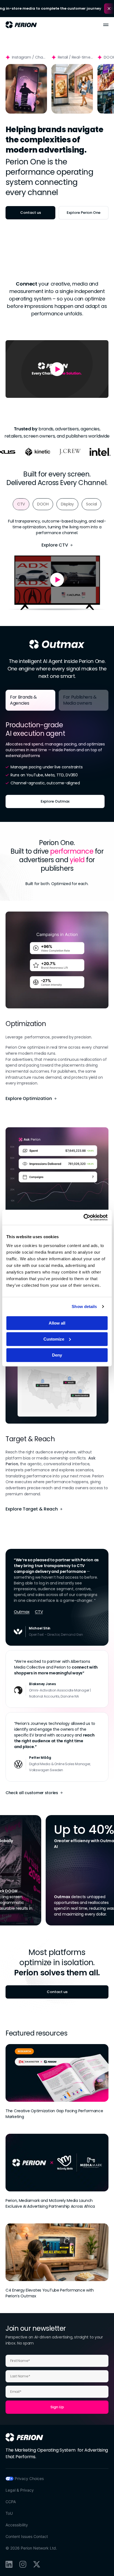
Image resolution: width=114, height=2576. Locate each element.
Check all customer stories (32, 1793)
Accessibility (17, 2525)
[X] (37, 2564)
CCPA (11, 2502)
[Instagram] (23, 2564)
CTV (39, 1612)
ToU (9, 2513)
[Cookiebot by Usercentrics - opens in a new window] (83, 1217)
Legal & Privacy (20, 2490)
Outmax (22, 1612)
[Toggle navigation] (106, 25)
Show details (84, 1306)
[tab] (21, 504)
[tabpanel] (57, 761)
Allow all (57, 1323)
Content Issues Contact (27, 2536)
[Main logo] (21, 25)
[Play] (26, 89)
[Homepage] (24, 2437)
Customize (54, 1339)
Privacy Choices (29, 2478)
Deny (57, 1355)
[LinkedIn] (9, 2564)
